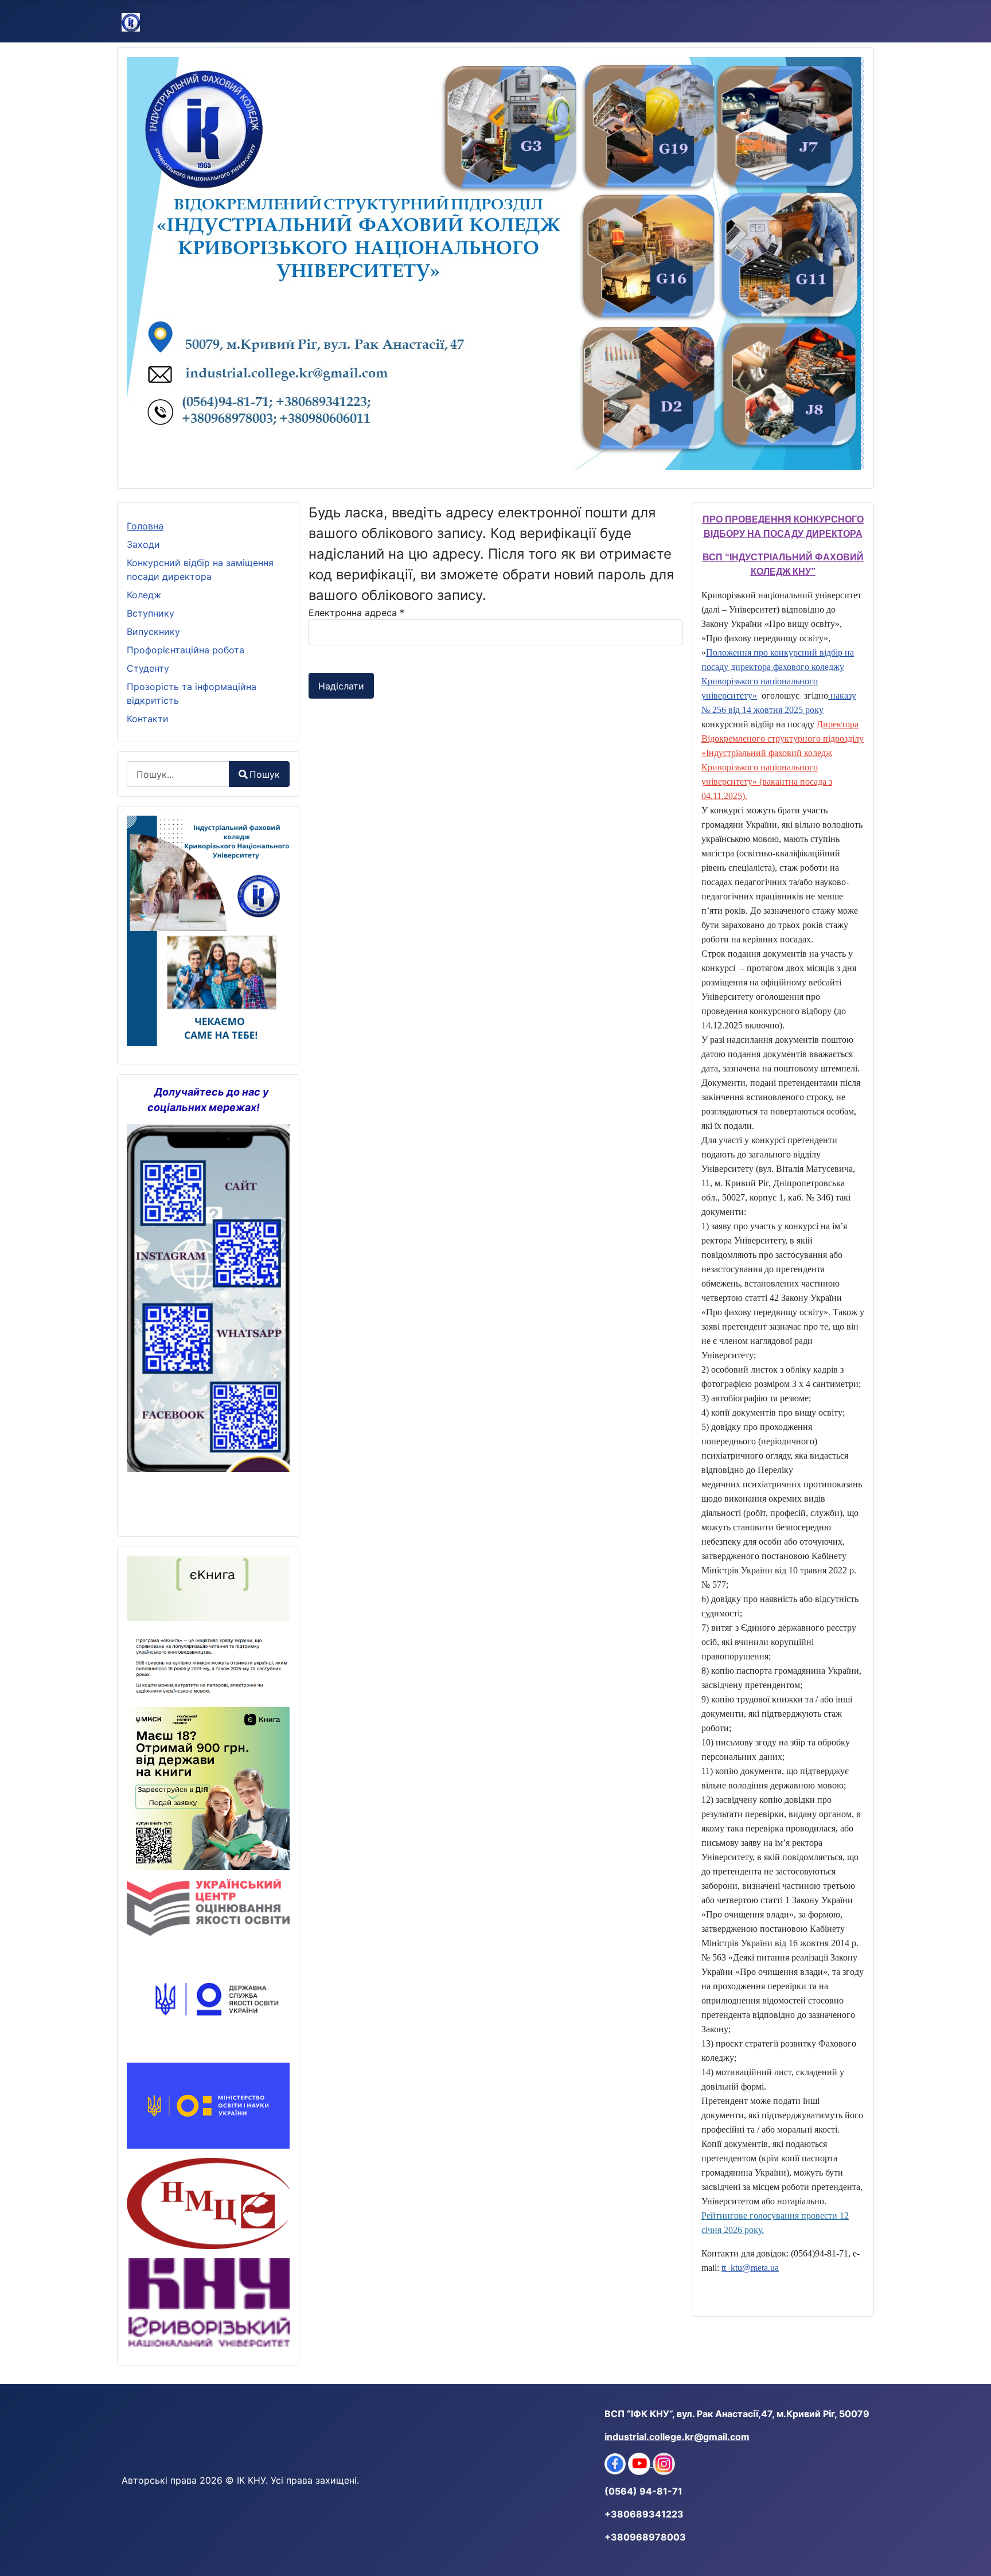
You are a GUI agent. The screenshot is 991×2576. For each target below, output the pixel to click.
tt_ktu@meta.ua (750, 2268)
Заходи (143, 544)
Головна (145, 526)
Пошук (265, 774)
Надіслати (341, 686)
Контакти (148, 719)
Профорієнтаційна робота (186, 650)
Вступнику (151, 613)
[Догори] (971, 2555)
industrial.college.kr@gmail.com (677, 2437)
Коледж (144, 595)
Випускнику (153, 632)
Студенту (148, 668)
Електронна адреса (356, 613)
